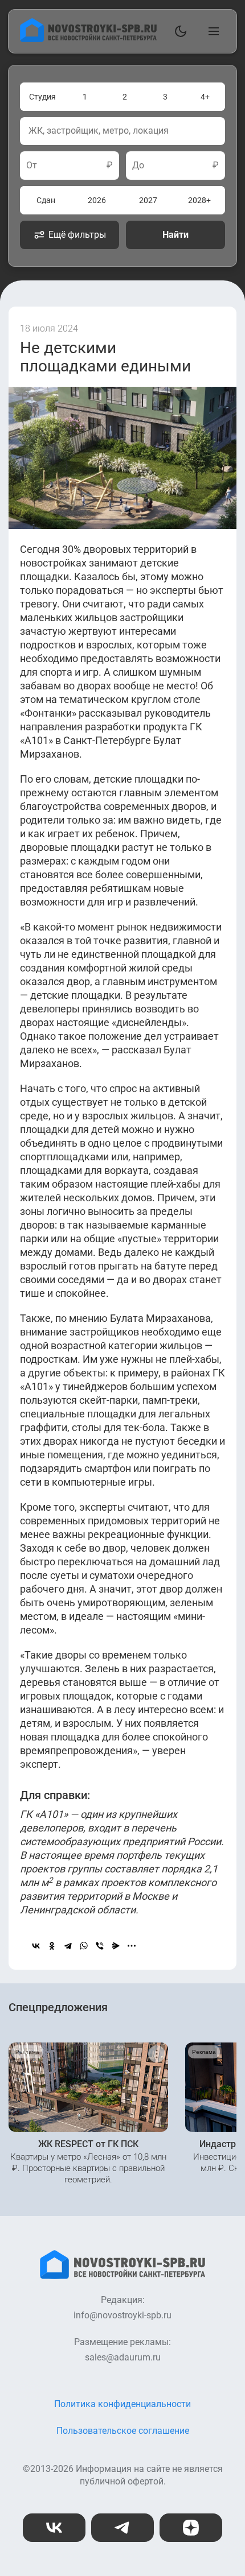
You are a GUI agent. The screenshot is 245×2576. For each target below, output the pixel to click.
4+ (205, 97)
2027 (148, 200)
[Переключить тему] (178, 31)
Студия (42, 97)
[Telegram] (68, 1946)
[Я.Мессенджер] (116, 1946)
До (138, 166)
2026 (97, 200)
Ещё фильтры (77, 235)
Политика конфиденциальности (122, 2404)
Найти (175, 235)
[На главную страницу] (88, 39)
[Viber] (100, 1946)
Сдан (46, 200)
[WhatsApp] (84, 1946)
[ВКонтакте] (36, 1946)
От (32, 166)
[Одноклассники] (52, 1946)
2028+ (199, 200)
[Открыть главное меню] (211, 31)
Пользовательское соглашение (123, 2431)
